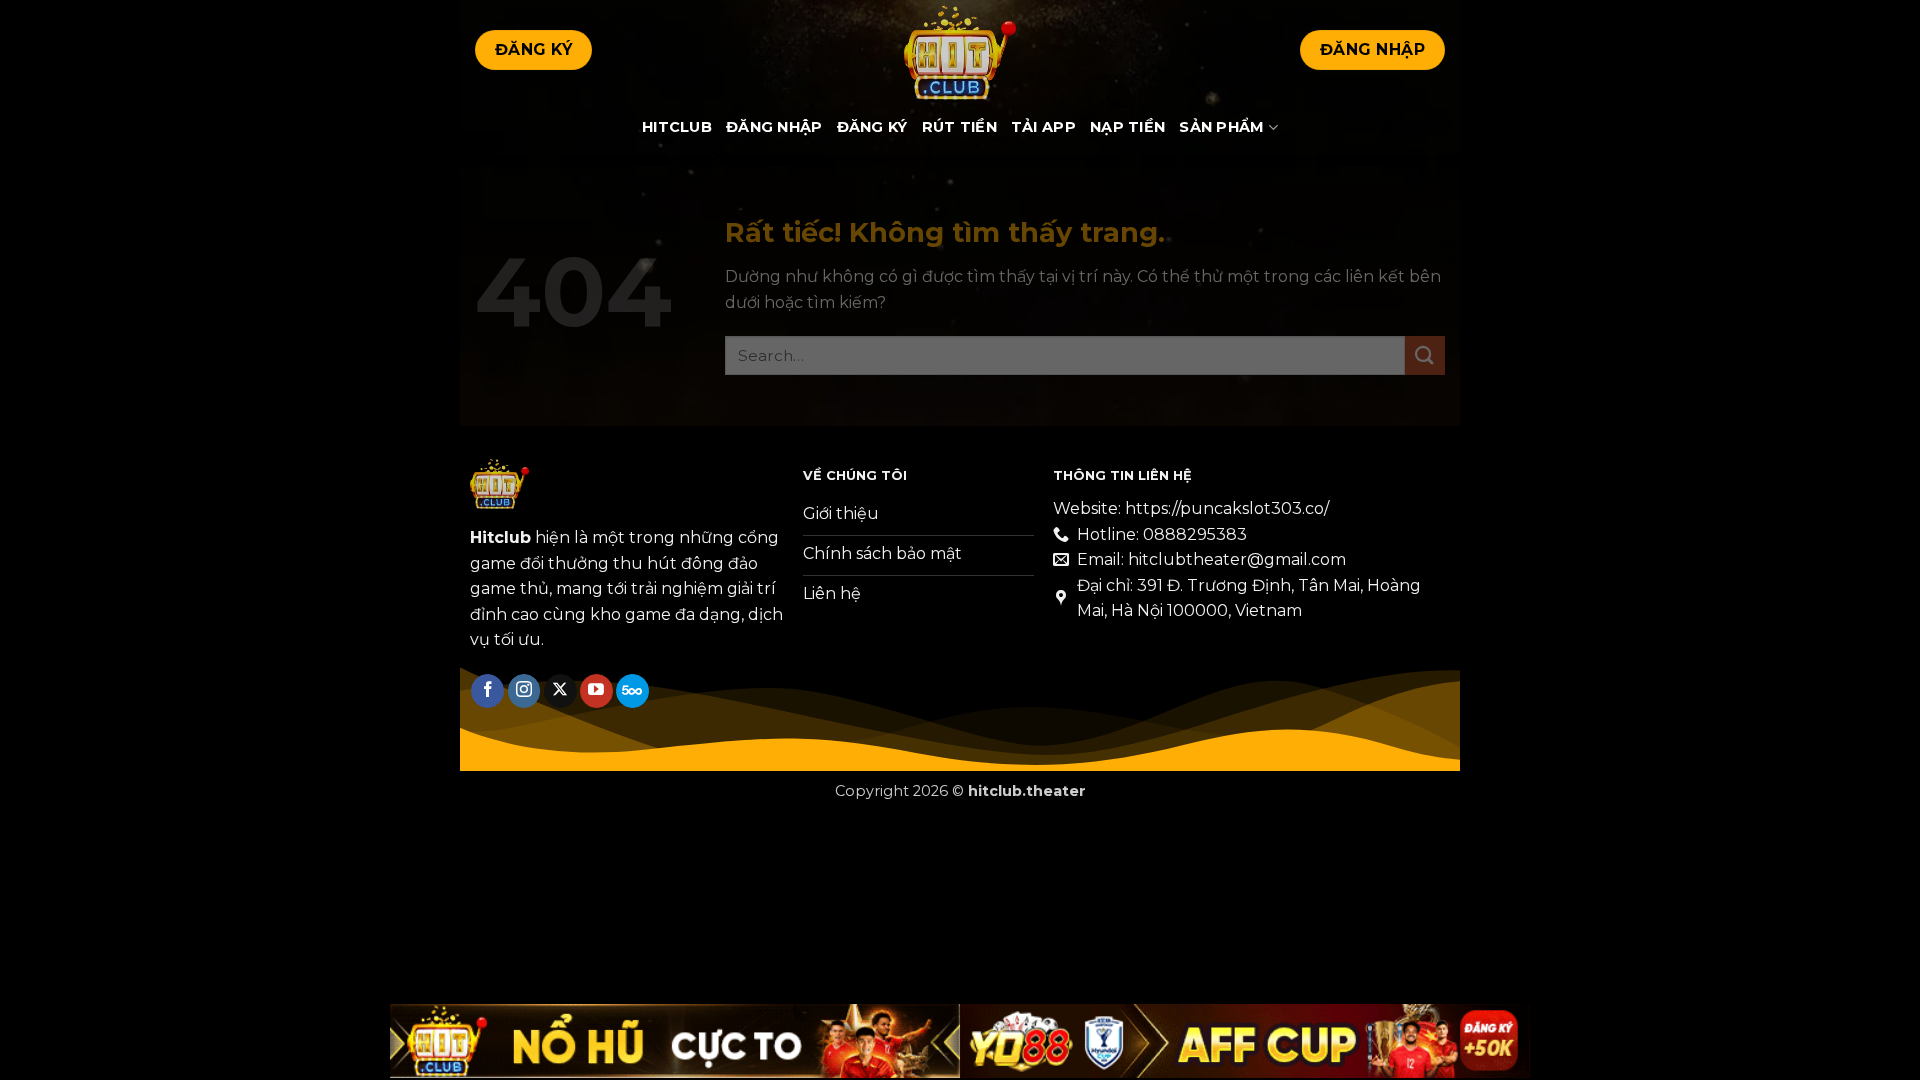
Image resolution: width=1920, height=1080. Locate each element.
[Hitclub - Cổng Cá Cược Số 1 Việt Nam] (960, 50)
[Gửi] (1425, 355)
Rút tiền (959, 127)
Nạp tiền (1127, 127)
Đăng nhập (774, 127)
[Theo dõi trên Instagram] (524, 691)
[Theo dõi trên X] (560, 691)
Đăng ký (872, 127)
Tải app (1043, 127)
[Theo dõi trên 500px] (632, 691)
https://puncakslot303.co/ (1227, 508)
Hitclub (677, 127)
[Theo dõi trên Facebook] (487, 691)
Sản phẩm (1221, 127)
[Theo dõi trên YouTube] (596, 691)
